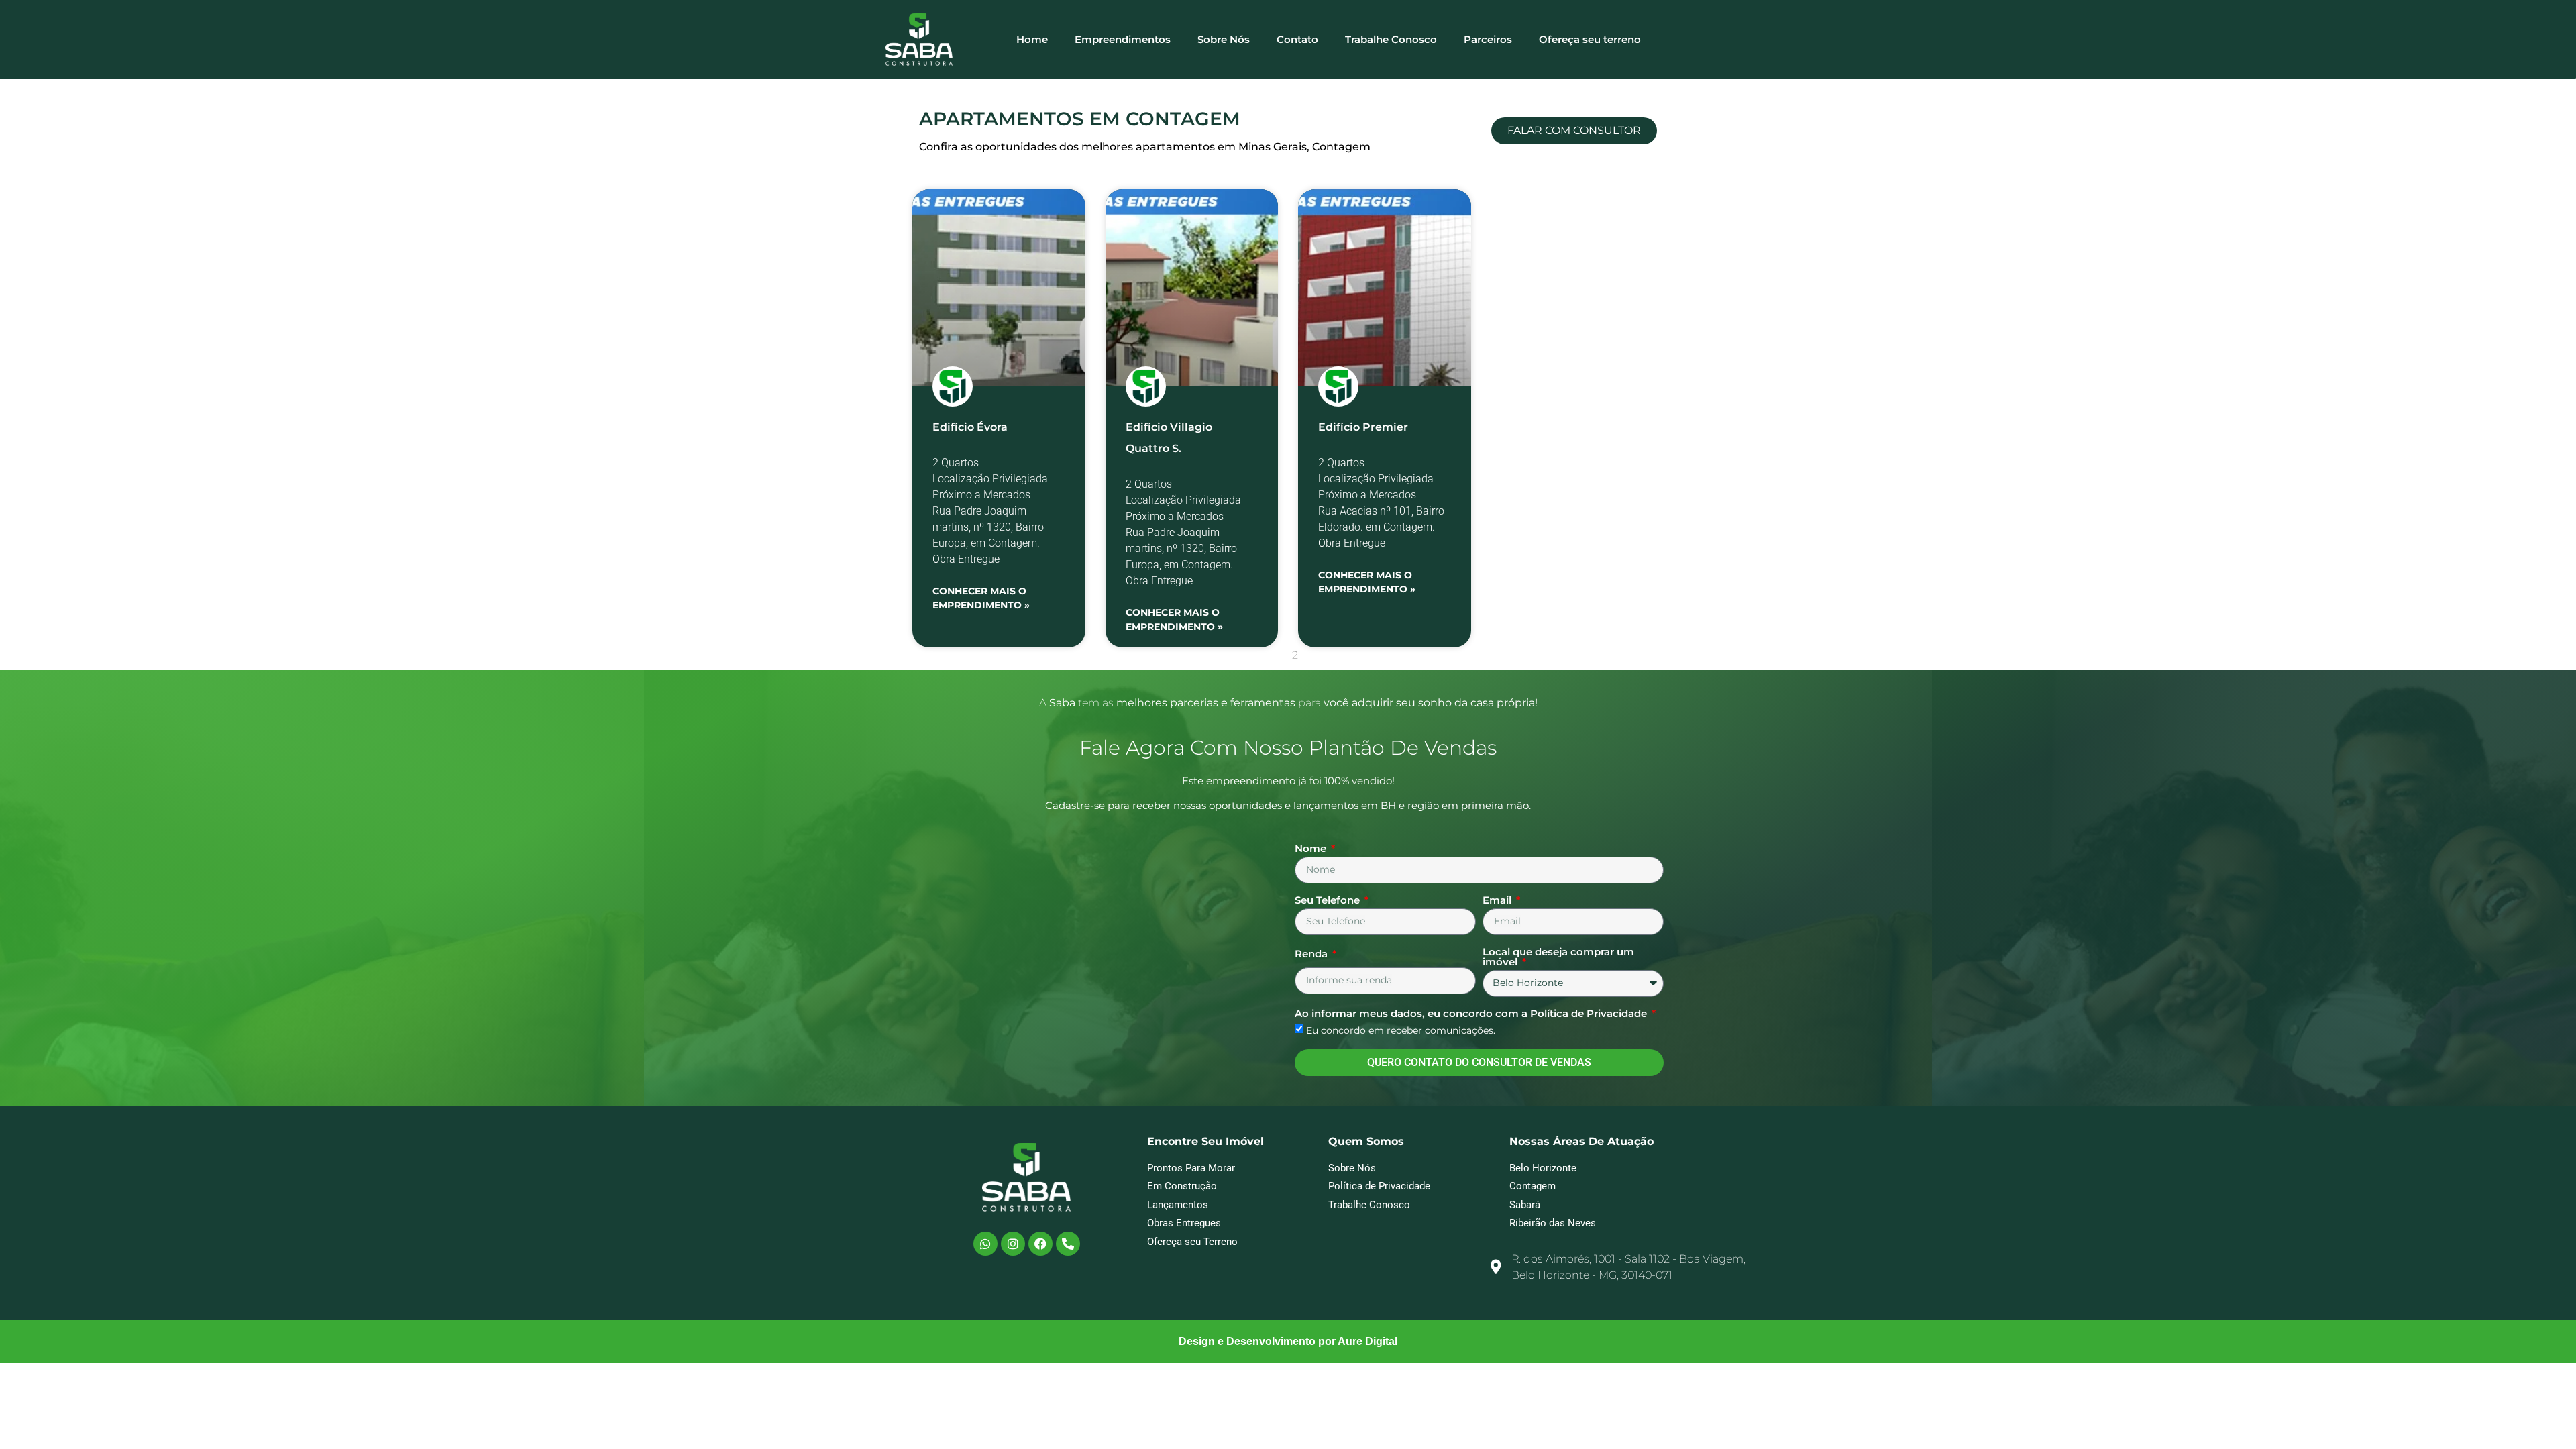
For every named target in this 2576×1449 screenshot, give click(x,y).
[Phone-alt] (1068, 1244)
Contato (1297, 39)
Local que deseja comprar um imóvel (1558, 957)
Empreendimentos (1123, 39)
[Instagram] (1013, 1244)
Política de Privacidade (1589, 1013)
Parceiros (1488, 39)
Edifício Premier (1363, 427)
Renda (1312, 954)
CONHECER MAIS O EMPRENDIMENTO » (981, 598)
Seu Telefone (1329, 901)
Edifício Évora (970, 427)
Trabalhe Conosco (1391, 39)
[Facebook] (1040, 1244)
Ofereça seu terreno (1590, 39)
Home (1032, 39)
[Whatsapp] (985, 1244)
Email (1498, 901)
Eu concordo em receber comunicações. (1401, 1030)
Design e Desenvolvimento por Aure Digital (1288, 1341)
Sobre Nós (1224, 39)
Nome (1312, 849)
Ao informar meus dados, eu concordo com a (1471, 1014)
